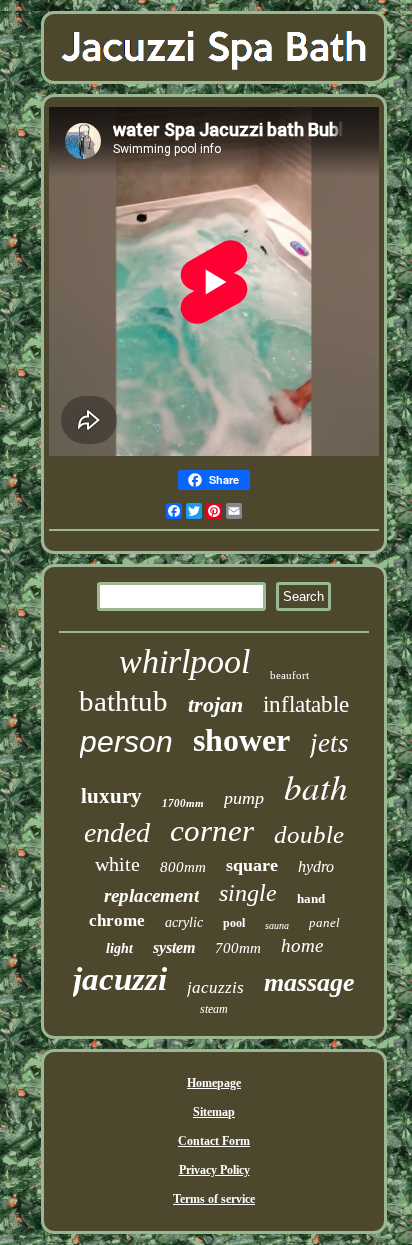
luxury (111, 796)
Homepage (214, 1083)
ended (117, 832)
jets (329, 743)
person (126, 741)
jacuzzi (120, 979)
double (309, 834)
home (302, 945)
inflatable (306, 704)
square (252, 865)
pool (234, 923)
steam (214, 1009)
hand (311, 898)
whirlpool (184, 661)
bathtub (123, 701)
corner (212, 830)
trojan (215, 704)
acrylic (184, 922)
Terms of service (214, 1199)
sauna (277, 925)
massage (309, 982)
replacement (151, 895)
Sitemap (214, 1112)
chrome (117, 920)
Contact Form (214, 1141)
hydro (316, 866)
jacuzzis (215, 987)
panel (324, 922)
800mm (183, 867)
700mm (238, 948)
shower (241, 740)
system (174, 947)
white (117, 864)
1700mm (183, 803)
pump (244, 798)
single (248, 893)
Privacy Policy (214, 1170)
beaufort (289, 675)
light (119, 948)
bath (316, 786)
